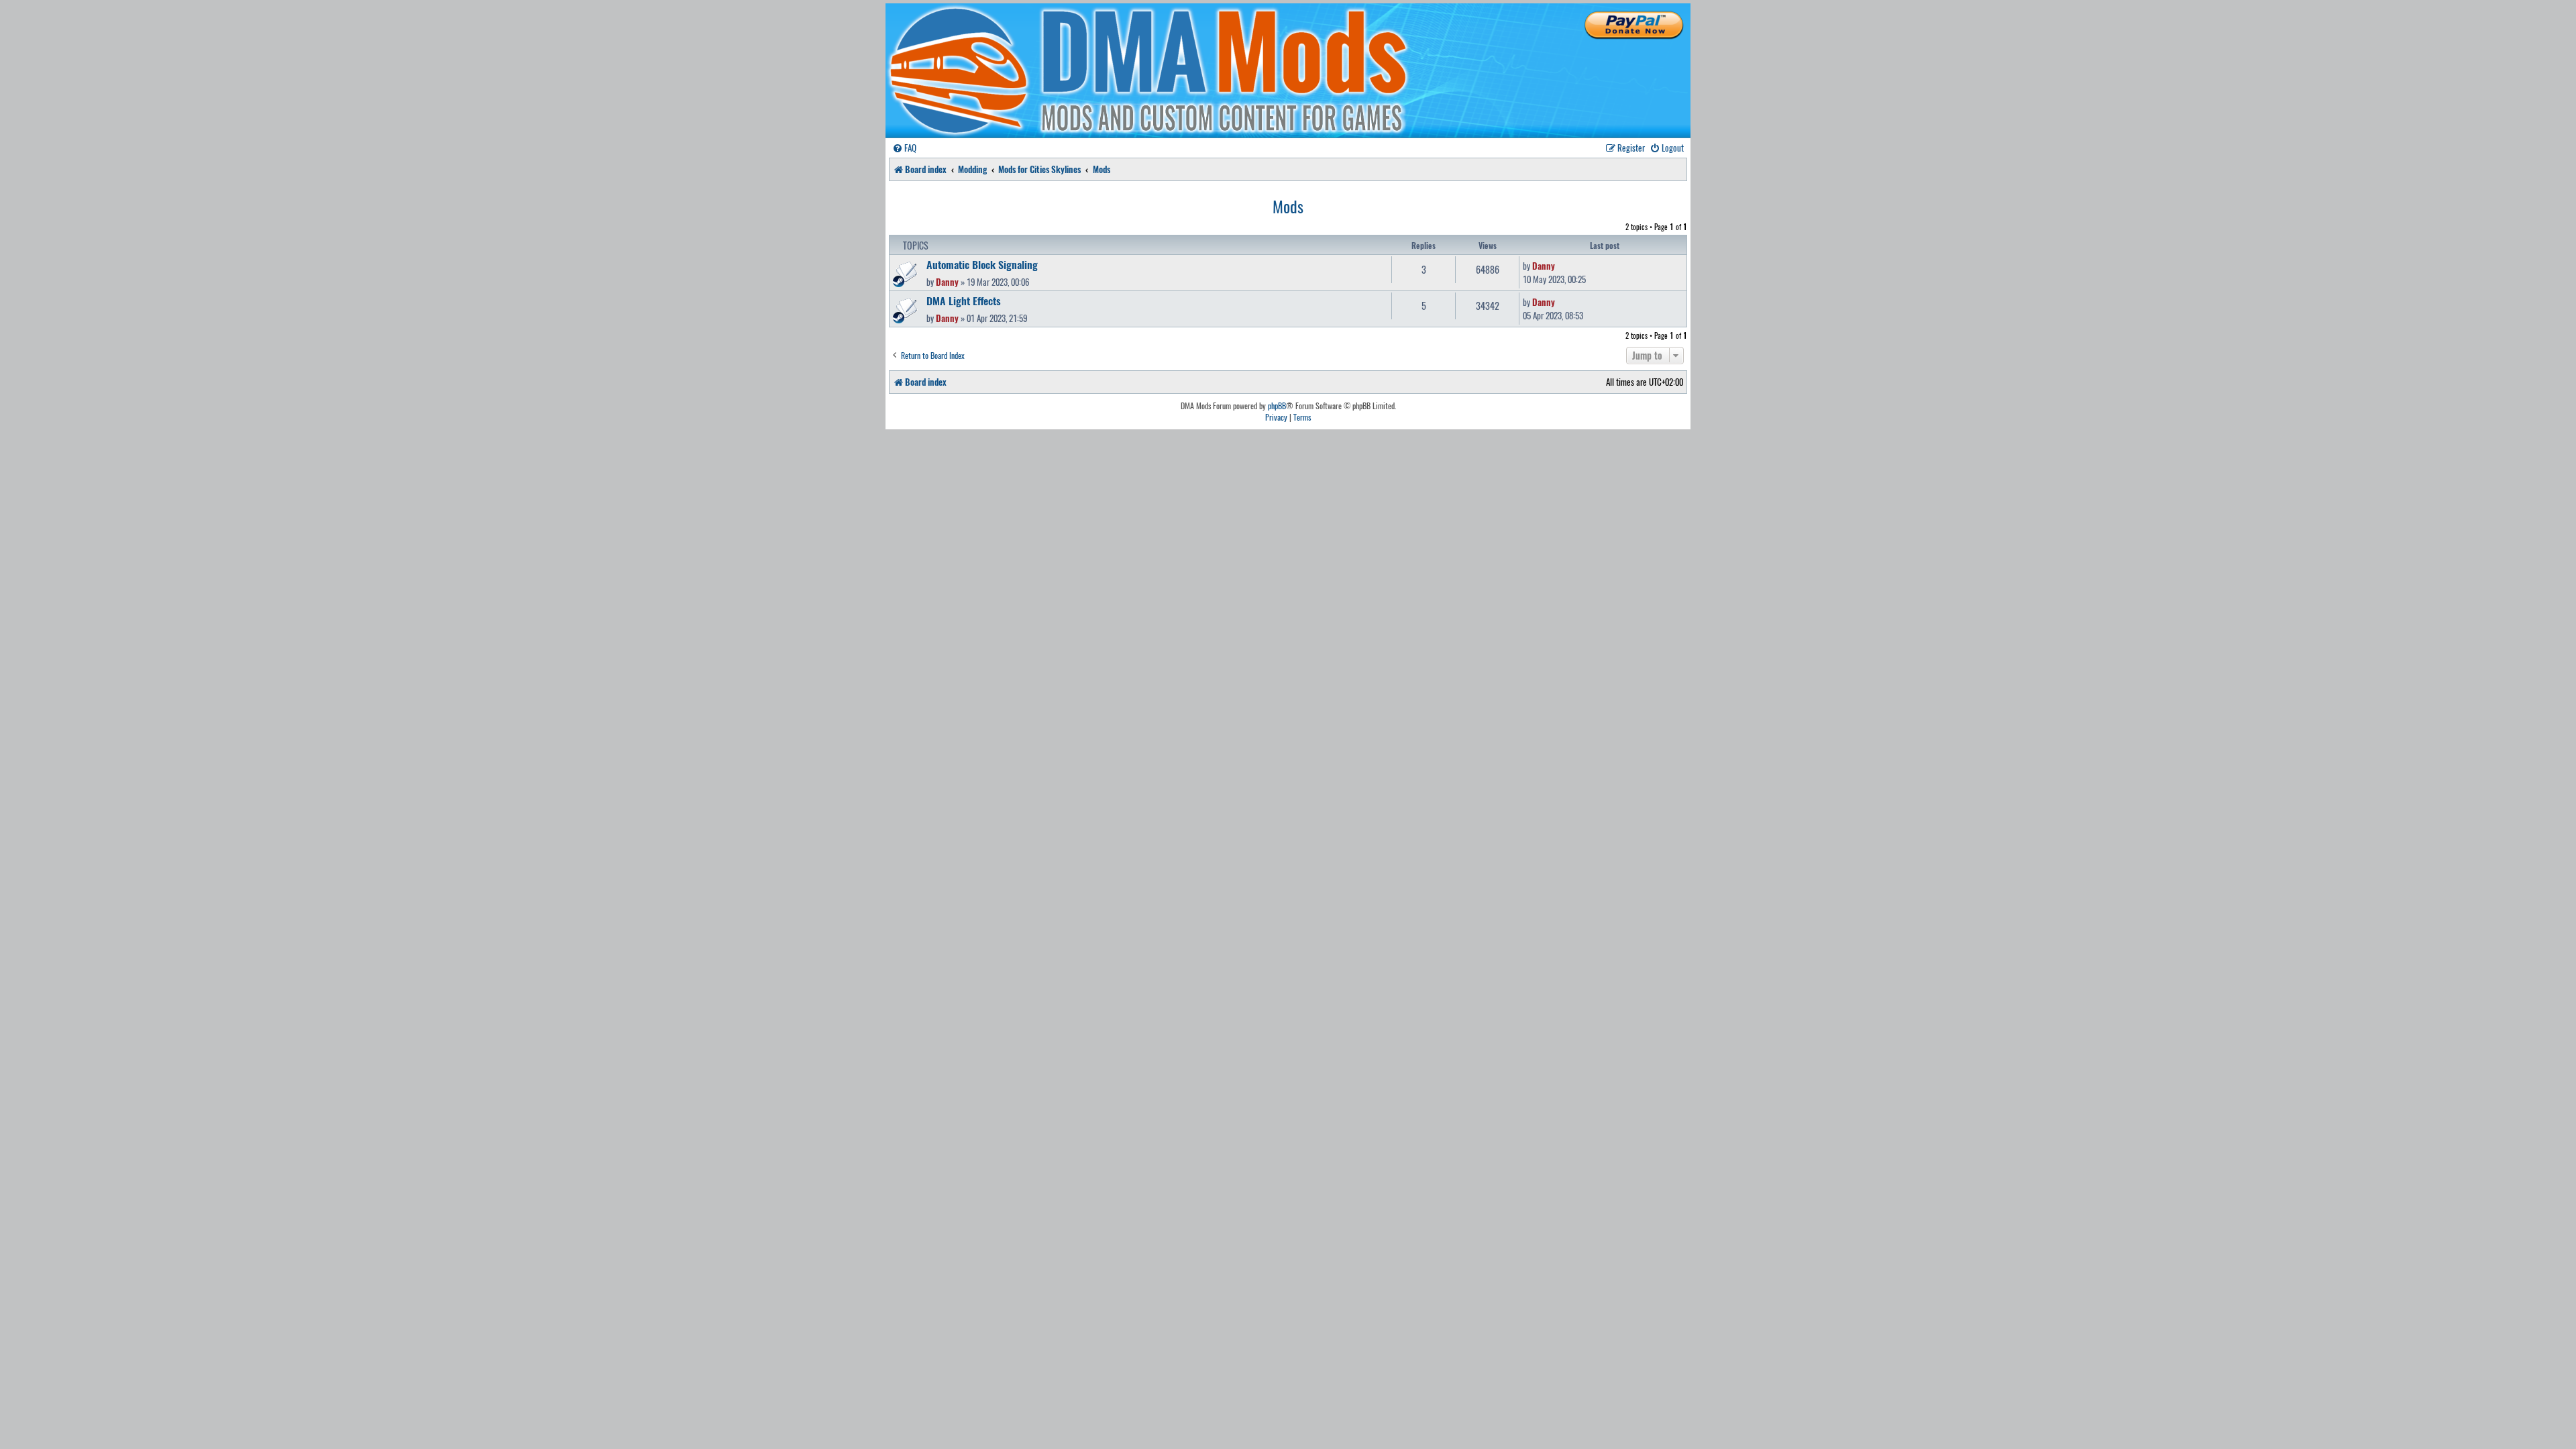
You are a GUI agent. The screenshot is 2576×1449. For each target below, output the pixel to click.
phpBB (1277, 406)
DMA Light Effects (964, 301)
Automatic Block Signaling (982, 264)
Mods (1288, 206)
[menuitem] (904, 148)
